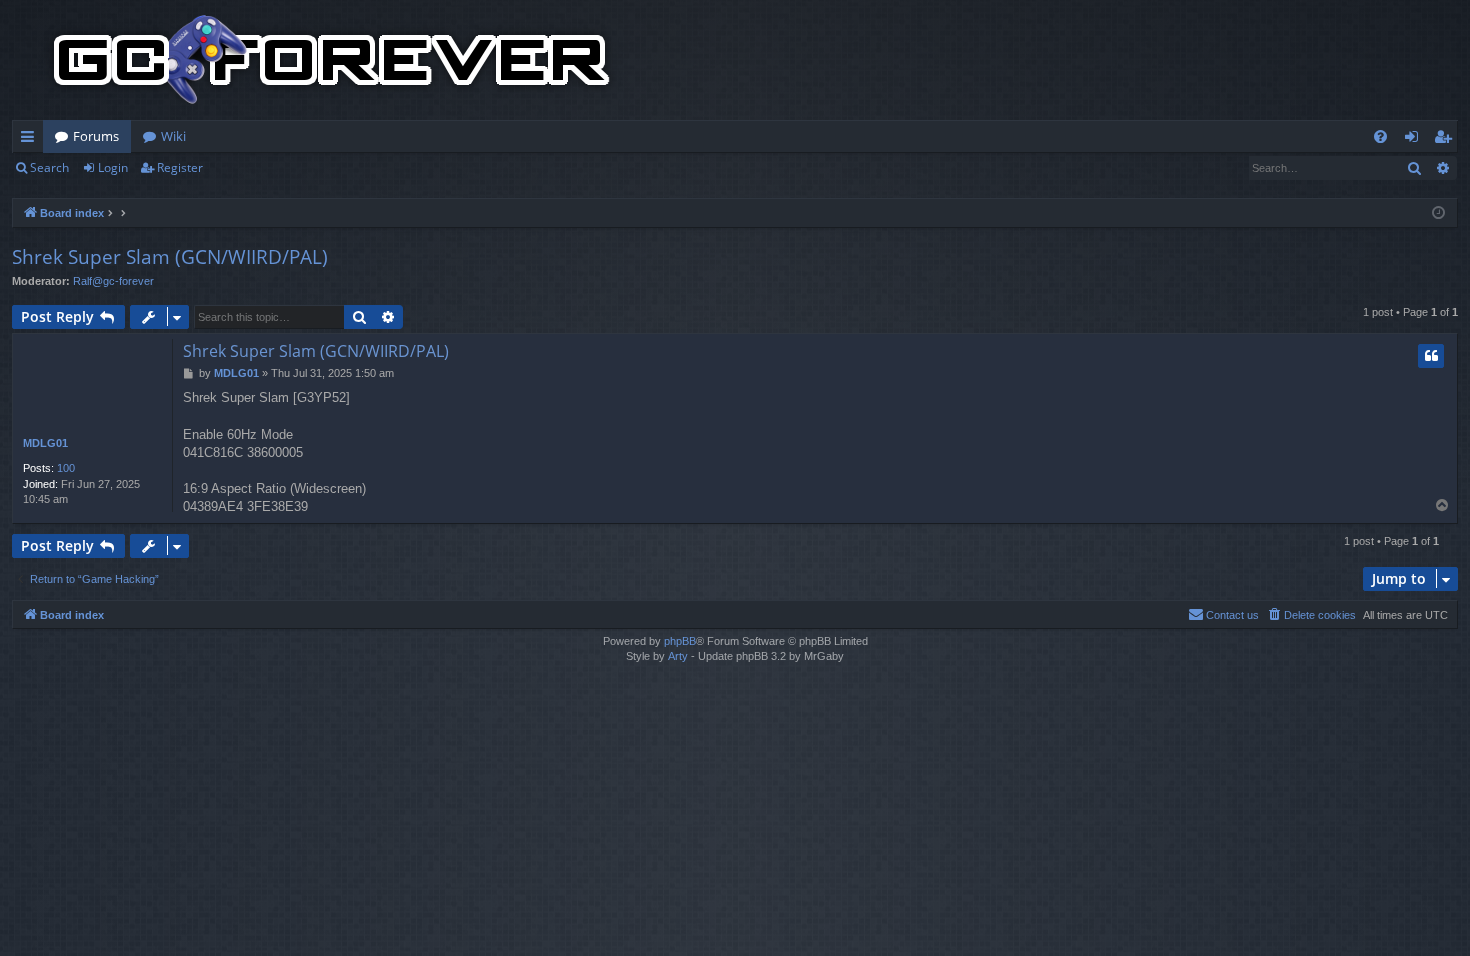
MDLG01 (45, 443)
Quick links (31, 140)
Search (49, 167)
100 (66, 468)
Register (180, 167)
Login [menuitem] (1415, 140)
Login (113, 167)
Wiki (173, 136)
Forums (96, 136)
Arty (678, 656)
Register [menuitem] (1447, 140)
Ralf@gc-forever (113, 281)
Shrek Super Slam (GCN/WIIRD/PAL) (170, 257)
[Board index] (332, 60)
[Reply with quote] (1431, 356)
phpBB (680, 641)
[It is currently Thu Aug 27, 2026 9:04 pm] (1438, 213)
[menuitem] (1380, 136)
